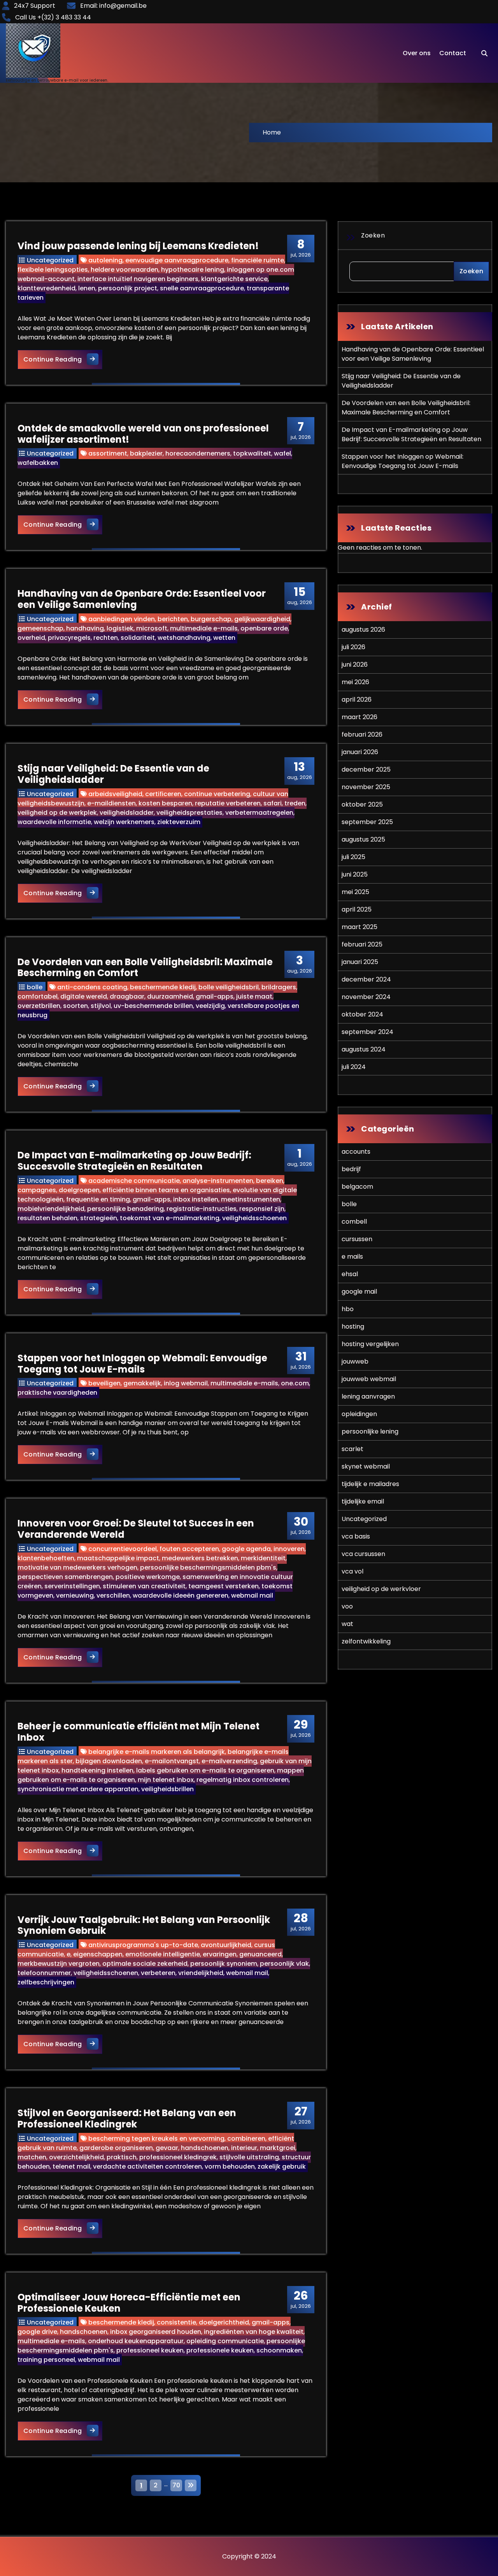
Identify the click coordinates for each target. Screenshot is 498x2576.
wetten (224, 638)
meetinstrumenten (251, 1199)
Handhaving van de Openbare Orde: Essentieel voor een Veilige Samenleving (142, 599)
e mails (352, 1257)
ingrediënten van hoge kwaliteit (254, 2332)
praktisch (122, 2157)
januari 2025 (360, 962)
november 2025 (366, 787)
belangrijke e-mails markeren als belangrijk (157, 1752)
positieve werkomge (148, 1577)
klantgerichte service (234, 279)
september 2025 (367, 822)
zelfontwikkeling (366, 1641)
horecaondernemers (198, 453)
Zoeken (373, 235)
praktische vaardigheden (57, 1393)
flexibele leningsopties (53, 270)
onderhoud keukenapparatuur (136, 2341)
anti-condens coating (92, 987)
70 (176, 2485)
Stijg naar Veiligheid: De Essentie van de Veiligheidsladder (113, 774)
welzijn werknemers (124, 822)
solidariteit (138, 638)
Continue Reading (63, 359)
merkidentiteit (263, 1558)
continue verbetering (217, 794)
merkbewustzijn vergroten (59, 1964)
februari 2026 (362, 734)
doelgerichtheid (224, 2322)
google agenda (246, 1549)
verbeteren (158, 1973)
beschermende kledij (163, 987)
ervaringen (220, 1954)
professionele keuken (220, 2350)
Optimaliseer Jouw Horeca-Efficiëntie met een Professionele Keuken (129, 2303)
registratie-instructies (202, 1209)
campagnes (37, 1190)
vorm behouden (230, 2166)
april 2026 (357, 699)
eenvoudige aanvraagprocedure (177, 260)
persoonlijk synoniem (224, 1964)
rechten (106, 638)
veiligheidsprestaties (189, 813)
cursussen (357, 1239)
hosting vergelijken (370, 1344)
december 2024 (366, 979)
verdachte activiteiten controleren (147, 2166)
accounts (356, 1152)
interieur (244, 2148)
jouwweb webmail (369, 1379)
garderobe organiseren (116, 2148)
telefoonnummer (44, 1973)
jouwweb (355, 1361)
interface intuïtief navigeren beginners (138, 279)
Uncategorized (50, 260)
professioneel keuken (150, 2350)
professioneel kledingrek (178, 2157)
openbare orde (264, 628)
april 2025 (357, 909)
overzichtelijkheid (76, 2157)
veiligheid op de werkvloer (381, 1589)
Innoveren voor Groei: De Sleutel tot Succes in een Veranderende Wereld (136, 1529)
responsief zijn (262, 1209)
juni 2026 (355, 665)
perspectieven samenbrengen (65, 1577)
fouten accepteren (189, 1549)
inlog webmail (186, 1383)
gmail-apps (215, 996)
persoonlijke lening (370, 1431)
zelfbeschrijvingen (46, 1982)
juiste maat (254, 996)
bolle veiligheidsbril (229, 987)
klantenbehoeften (46, 1558)
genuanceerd (260, 1954)
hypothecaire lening (193, 270)
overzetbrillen (39, 1006)
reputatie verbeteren (228, 803)
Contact (453, 53)
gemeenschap (40, 628)
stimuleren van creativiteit (144, 1586)
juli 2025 (353, 857)
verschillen (113, 1595)
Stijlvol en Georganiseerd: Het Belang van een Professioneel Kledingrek (127, 2118)
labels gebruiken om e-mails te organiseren (205, 1770)
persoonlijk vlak (284, 1964)
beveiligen (104, 1383)
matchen (32, 2157)
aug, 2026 (300, 596)
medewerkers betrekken (200, 1558)
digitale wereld (84, 996)
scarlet (352, 1449)
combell (354, 1222)
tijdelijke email (363, 1501)
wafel (282, 453)
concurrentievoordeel (123, 1549)
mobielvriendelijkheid (51, 1209)
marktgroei (278, 2148)
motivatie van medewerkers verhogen (77, 1567)
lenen (87, 288)
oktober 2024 (362, 1014)
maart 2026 (359, 717)
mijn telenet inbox (166, 1780)
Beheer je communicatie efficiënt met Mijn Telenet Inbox (139, 1732)
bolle (35, 987)
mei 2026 (355, 682)
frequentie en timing (98, 1199)
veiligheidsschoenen (254, 1218)
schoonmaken (279, 2350)
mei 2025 (355, 892)
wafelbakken (38, 463)
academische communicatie (134, 1181)
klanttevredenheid (46, 288)
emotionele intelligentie (163, 1954)
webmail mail (252, 1595)
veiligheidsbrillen (167, 1789)
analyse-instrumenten (218, 1181)
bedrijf (351, 1169)
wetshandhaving (184, 638)
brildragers (279, 987)
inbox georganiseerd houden (156, 2332)
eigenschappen (98, 1954)
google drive (37, 2332)
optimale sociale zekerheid (145, 1964)
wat (347, 1624)
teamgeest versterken (224, 1586)
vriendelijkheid (201, 1973)
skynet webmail (366, 1466)
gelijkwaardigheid (262, 619)
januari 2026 (360, 752)
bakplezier (146, 453)
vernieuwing (75, 1595)
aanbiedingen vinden (122, 619)
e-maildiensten (111, 803)
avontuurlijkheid (226, 1945)
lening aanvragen (368, 1396)
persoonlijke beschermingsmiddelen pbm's (208, 1567)
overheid (31, 638)
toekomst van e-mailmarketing (170, 1218)
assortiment (108, 453)
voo (347, 1606)
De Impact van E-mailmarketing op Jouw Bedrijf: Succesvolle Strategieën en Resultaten (134, 1161)
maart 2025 (359, 927)
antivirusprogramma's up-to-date (143, 1945)
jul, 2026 (301, 248)
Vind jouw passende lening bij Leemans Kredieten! (138, 246)
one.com (295, 1383)
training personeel (46, 2360)
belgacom (357, 1187)
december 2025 (366, 769)
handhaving (85, 628)
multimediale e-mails (204, 628)
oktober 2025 (362, 804)
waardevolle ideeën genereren (181, 1595)
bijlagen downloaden (109, 1761)
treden (295, 803)
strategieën (99, 1218)
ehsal (350, 1274)
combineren (246, 2139)
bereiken (270, 1181)
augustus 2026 (363, 630)
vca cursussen (363, 1554)
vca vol (352, 1571)
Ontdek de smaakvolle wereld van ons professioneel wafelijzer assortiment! (143, 434)
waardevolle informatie (54, 822)
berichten (173, 619)
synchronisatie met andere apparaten (78, 1789)
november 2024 (366, 997)
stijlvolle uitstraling (249, 2157)
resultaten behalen (47, 1218)
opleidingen (359, 1414)
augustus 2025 (363, 839)
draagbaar (127, 996)
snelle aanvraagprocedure (202, 288)
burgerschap (211, 619)
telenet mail (71, 2166)
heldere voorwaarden (124, 270)
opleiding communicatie (225, 2341)
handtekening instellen (97, 1770)
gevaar (167, 2148)
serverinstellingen (72, 1586)
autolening (105, 260)
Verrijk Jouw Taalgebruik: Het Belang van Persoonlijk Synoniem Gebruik (144, 1925)
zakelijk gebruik (282, 2166)
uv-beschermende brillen (153, 1006)
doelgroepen (79, 1190)
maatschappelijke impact (118, 1558)
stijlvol (101, 1006)
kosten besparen (165, 803)
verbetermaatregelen (259, 813)
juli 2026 (353, 647)
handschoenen (205, 2148)
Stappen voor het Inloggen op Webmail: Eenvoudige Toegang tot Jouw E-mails (142, 1364)
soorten (75, 1006)
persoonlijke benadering (125, 1209)
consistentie (176, 2322)
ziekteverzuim (179, 822)
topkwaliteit (252, 453)
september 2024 (367, 1032)
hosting (353, 1326)
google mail (359, 1291)
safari (273, 803)
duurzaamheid (170, 996)
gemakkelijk (142, 1383)
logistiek (120, 628)
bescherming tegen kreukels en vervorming (156, 2139)
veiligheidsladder (127, 813)
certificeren (163, 794)
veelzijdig (210, 1006)
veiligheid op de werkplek (57, 813)
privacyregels (69, 638)
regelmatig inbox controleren (243, 1780)
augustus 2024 (364, 1049)
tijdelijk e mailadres (370, 1484)
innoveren (289, 1549)
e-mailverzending (229, 1761)
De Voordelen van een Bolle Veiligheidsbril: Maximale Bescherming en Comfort (145, 968)
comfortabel (38, 996)
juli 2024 (354, 1067)
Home (272, 132)
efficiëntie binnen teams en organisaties (166, 1190)
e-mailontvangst (172, 1761)
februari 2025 (362, 944)
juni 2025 (355, 874)
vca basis (356, 1536)
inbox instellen (196, 1199)
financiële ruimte (258, 260)
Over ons (417, 53)
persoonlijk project (128, 288)
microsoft (152, 628)
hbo (348, 1309)
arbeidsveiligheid (115, 794)
